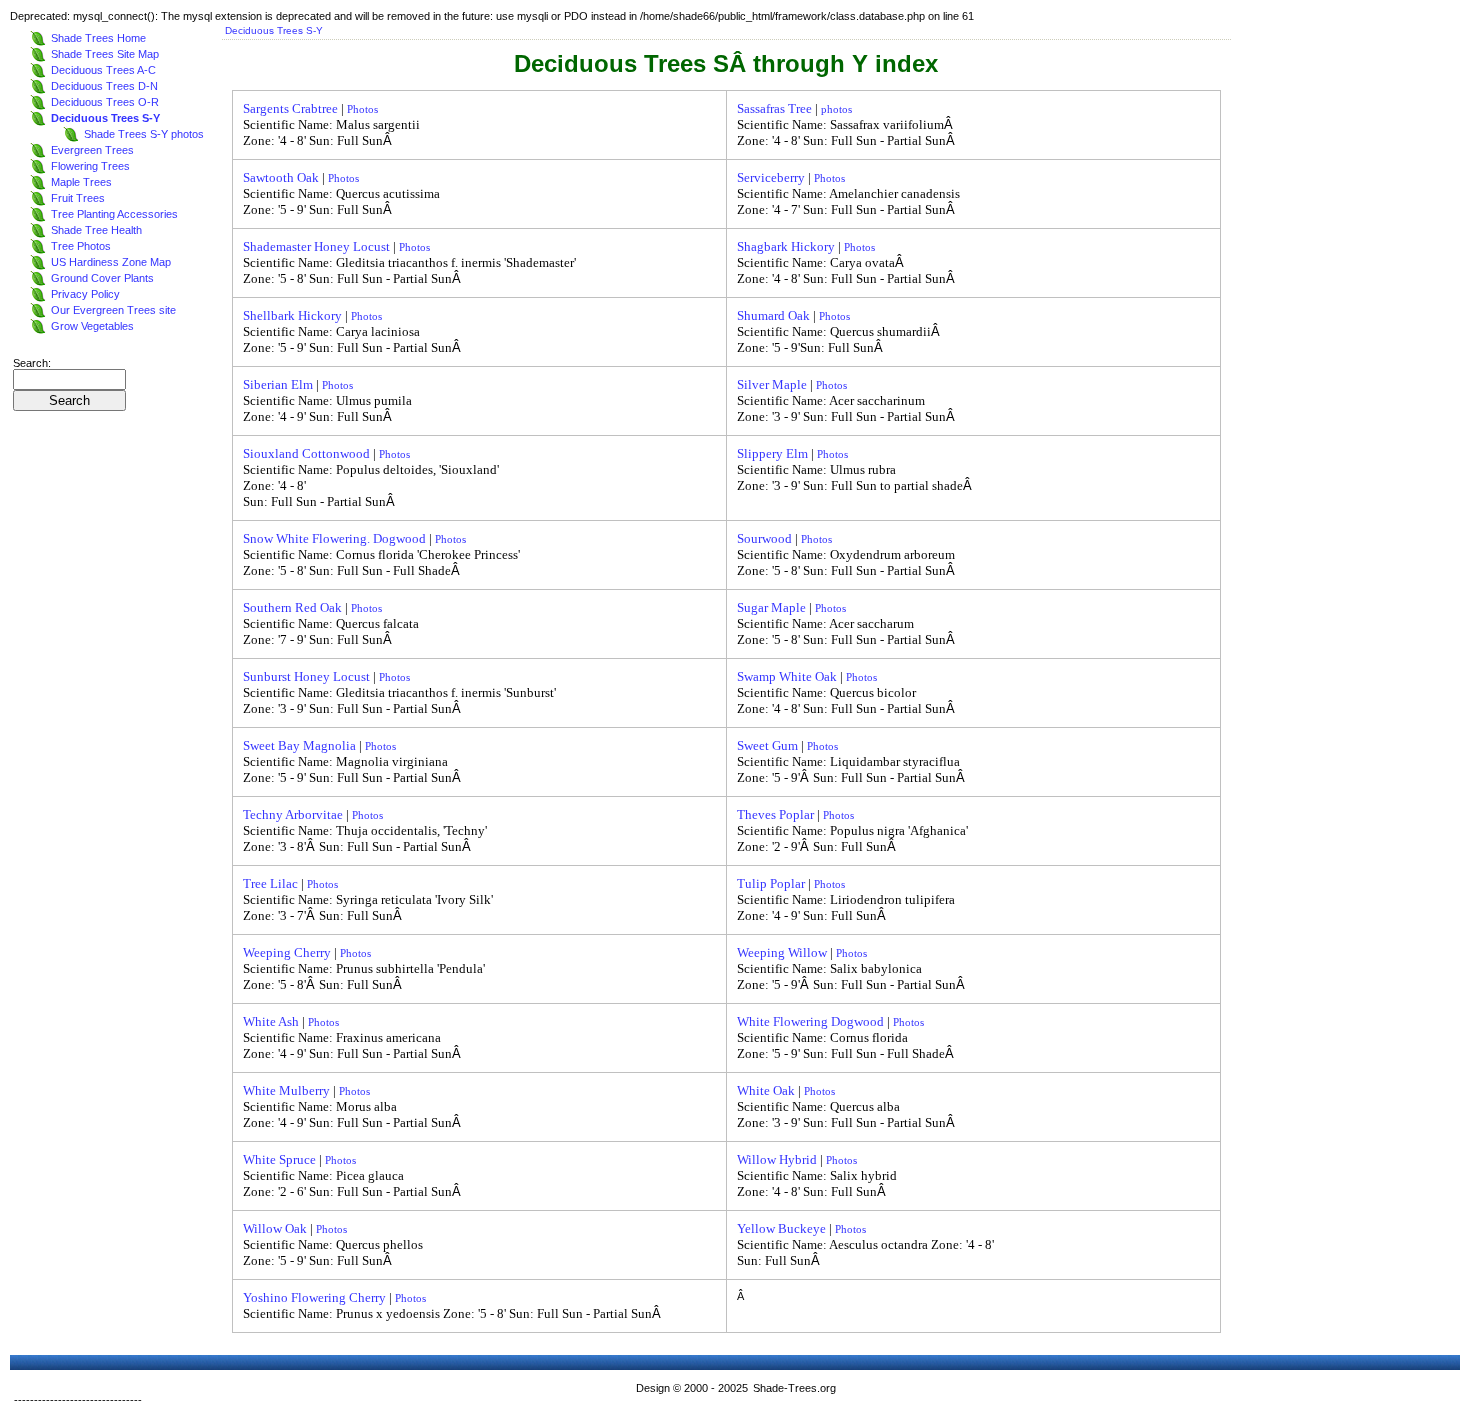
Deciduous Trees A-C (103, 70)
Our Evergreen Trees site (113, 310)
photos (836, 109)
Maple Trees (81, 182)
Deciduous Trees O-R (105, 102)
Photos (362, 109)
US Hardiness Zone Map (111, 262)
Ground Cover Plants (102, 278)
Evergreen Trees (92, 150)
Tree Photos (81, 246)
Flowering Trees (90, 166)
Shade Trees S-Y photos (144, 134)
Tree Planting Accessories (114, 214)
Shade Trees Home (98, 38)
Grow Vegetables (92, 326)
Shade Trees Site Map (105, 54)
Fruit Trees (78, 198)
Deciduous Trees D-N (104, 86)
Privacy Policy (85, 294)
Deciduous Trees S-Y (105, 118)
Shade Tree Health (96, 230)
